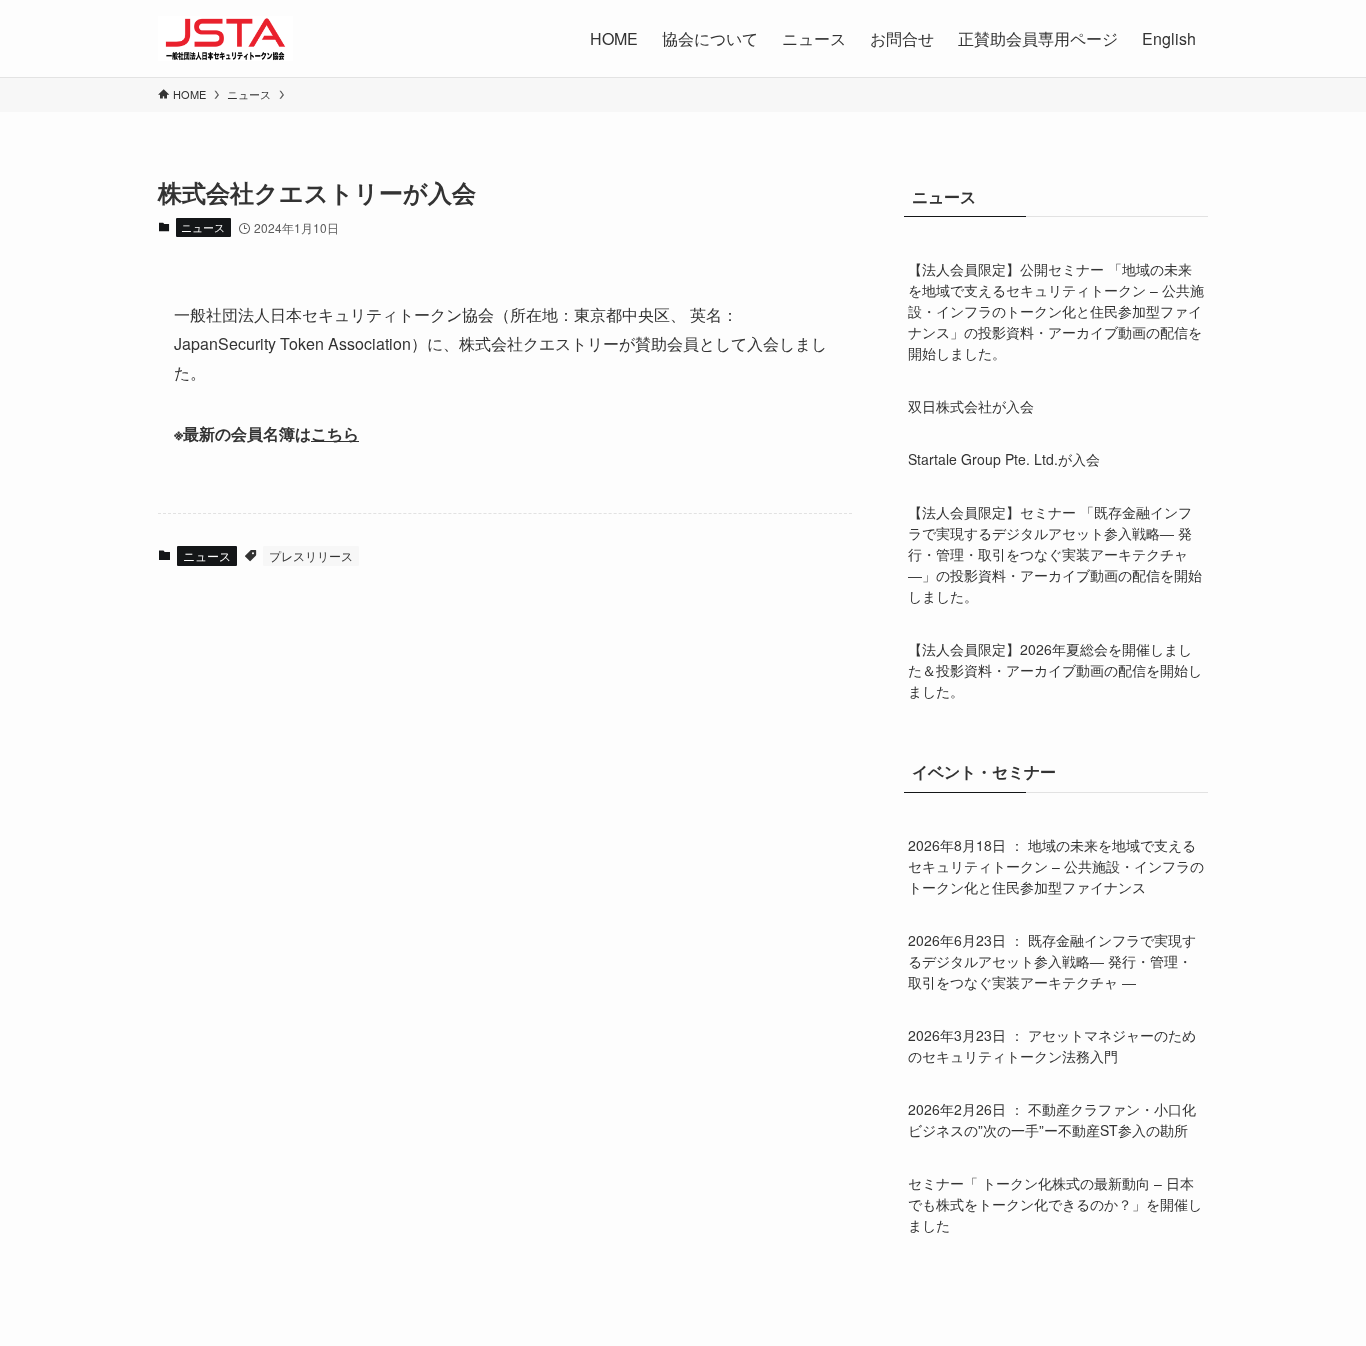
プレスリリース (311, 555)
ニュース (203, 227)
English (1169, 38)
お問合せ (902, 38)
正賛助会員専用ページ (1038, 38)
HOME (614, 38)
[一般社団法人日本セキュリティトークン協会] (225, 38)
